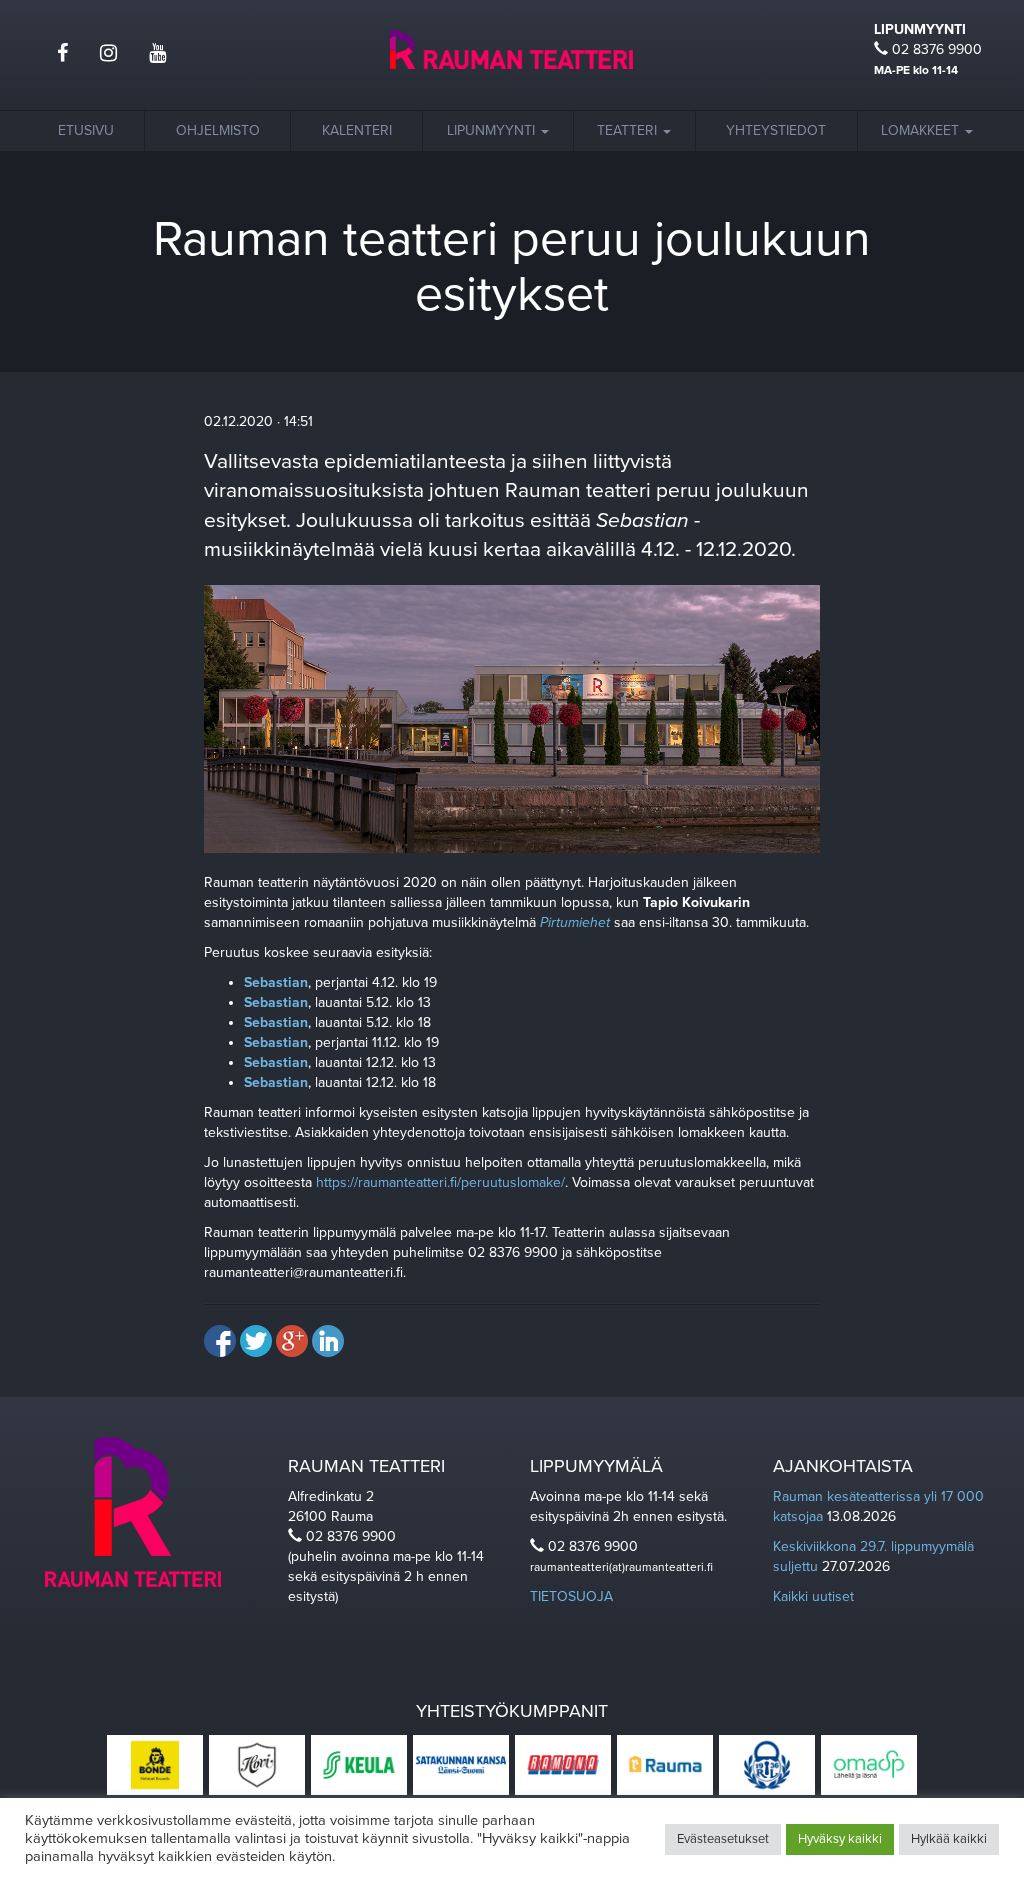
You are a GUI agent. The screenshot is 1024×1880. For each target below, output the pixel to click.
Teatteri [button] (629, 130)
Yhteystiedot (776, 130)
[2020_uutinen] (512, 717)
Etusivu (86, 130)
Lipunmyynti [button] (493, 130)
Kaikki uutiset (813, 1596)
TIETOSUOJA (571, 1596)
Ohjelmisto (218, 130)
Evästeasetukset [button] (723, 1839)
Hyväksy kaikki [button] (840, 1839)
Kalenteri (357, 130)
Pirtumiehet (575, 922)
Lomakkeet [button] (922, 130)
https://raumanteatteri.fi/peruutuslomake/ (440, 1182)
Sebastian (276, 982)
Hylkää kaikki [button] (949, 1839)
